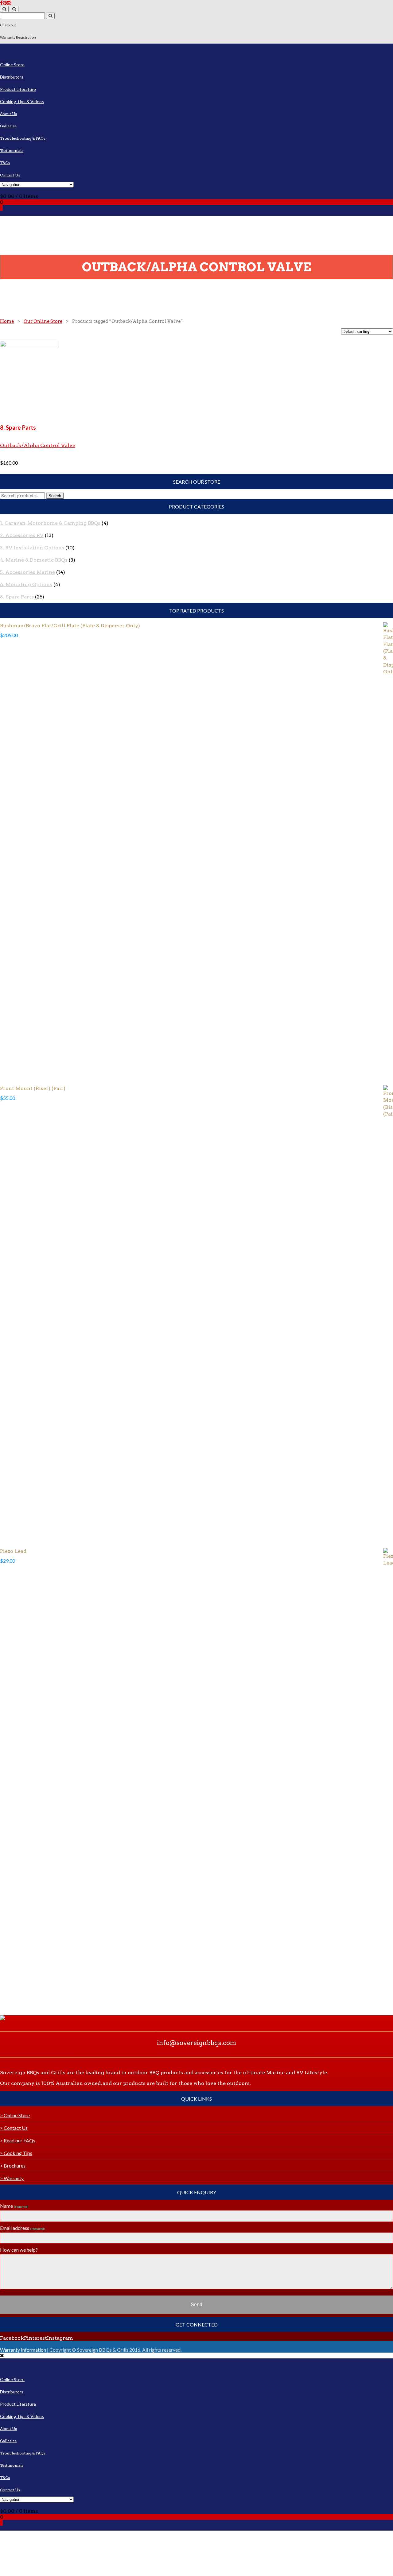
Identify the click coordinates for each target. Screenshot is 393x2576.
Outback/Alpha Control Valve (38, 445)
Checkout (8, 25)
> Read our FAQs (18, 2140)
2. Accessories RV (22, 535)
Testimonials (12, 151)
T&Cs (5, 163)
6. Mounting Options (26, 584)
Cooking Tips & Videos (22, 101)
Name (14, 2206)
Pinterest (35, 2338)
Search (55, 496)
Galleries (8, 126)
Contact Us (10, 175)
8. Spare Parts (18, 427)
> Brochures (13, 2166)
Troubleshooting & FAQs (23, 138)
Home (7, 321)
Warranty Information (23, 2350)
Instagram (60, 2338)
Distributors (12, 77)
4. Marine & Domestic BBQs (34, 560)
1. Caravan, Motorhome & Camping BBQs (50, 523)
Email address (22, 2228)
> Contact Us (14, 2128)
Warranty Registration (18, 37)
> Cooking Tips (16, 2153)
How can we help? (19, 2250)
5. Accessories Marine (27, 572)
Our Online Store (43, 321)
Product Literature (18, 89)
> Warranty (12, 2178)
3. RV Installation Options (32, 548)
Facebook (12, 2338)
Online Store (12, 65)
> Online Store (15, 2115)
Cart (5, 190)
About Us (8, 114)
